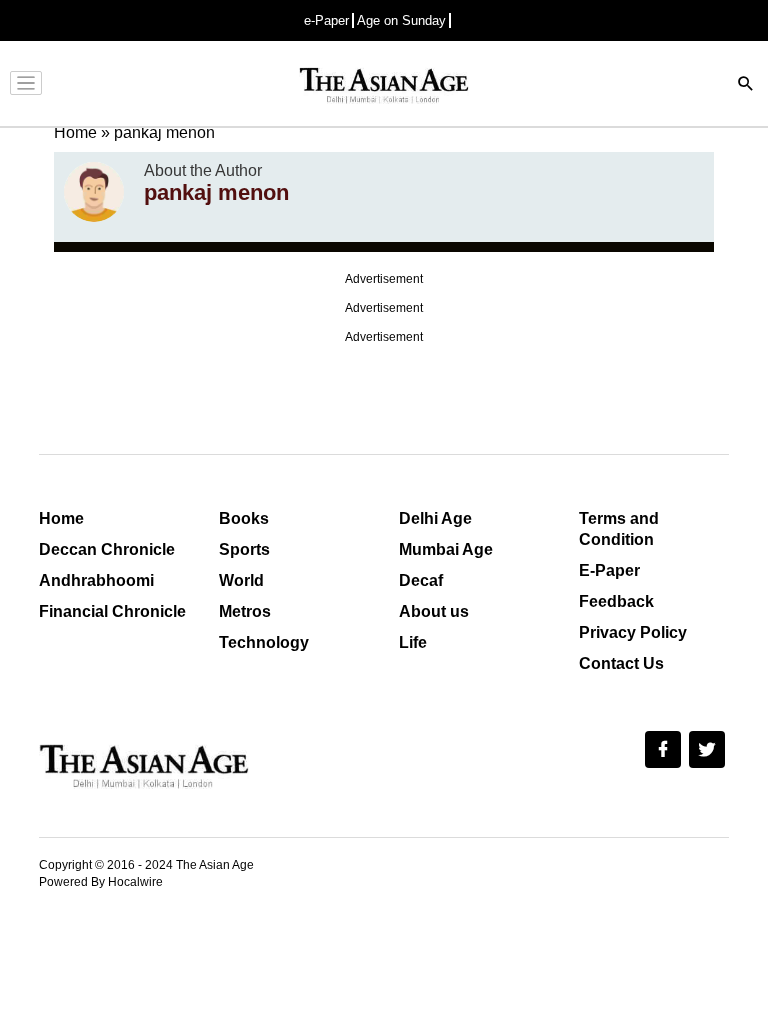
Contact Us (621, 663)
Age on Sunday (401, 20)
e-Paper (326, 20)
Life (413, 642)
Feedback (616, 601)
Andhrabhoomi (96, 580)
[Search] (746, 85)
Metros (245, 611)
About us (434, 611)
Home (61, 518)
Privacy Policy (633, 632)
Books (244, 518)
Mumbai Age (446, 549)
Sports (244, 549)
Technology (264, 642)
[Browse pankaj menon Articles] (94, 192)
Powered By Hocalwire (101, 882)
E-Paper (609, 570)
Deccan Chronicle (107, 549)
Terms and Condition (619, 529)
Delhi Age (435, 518)
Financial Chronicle (112, 611)
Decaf (421, 580)
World (241, 580)
